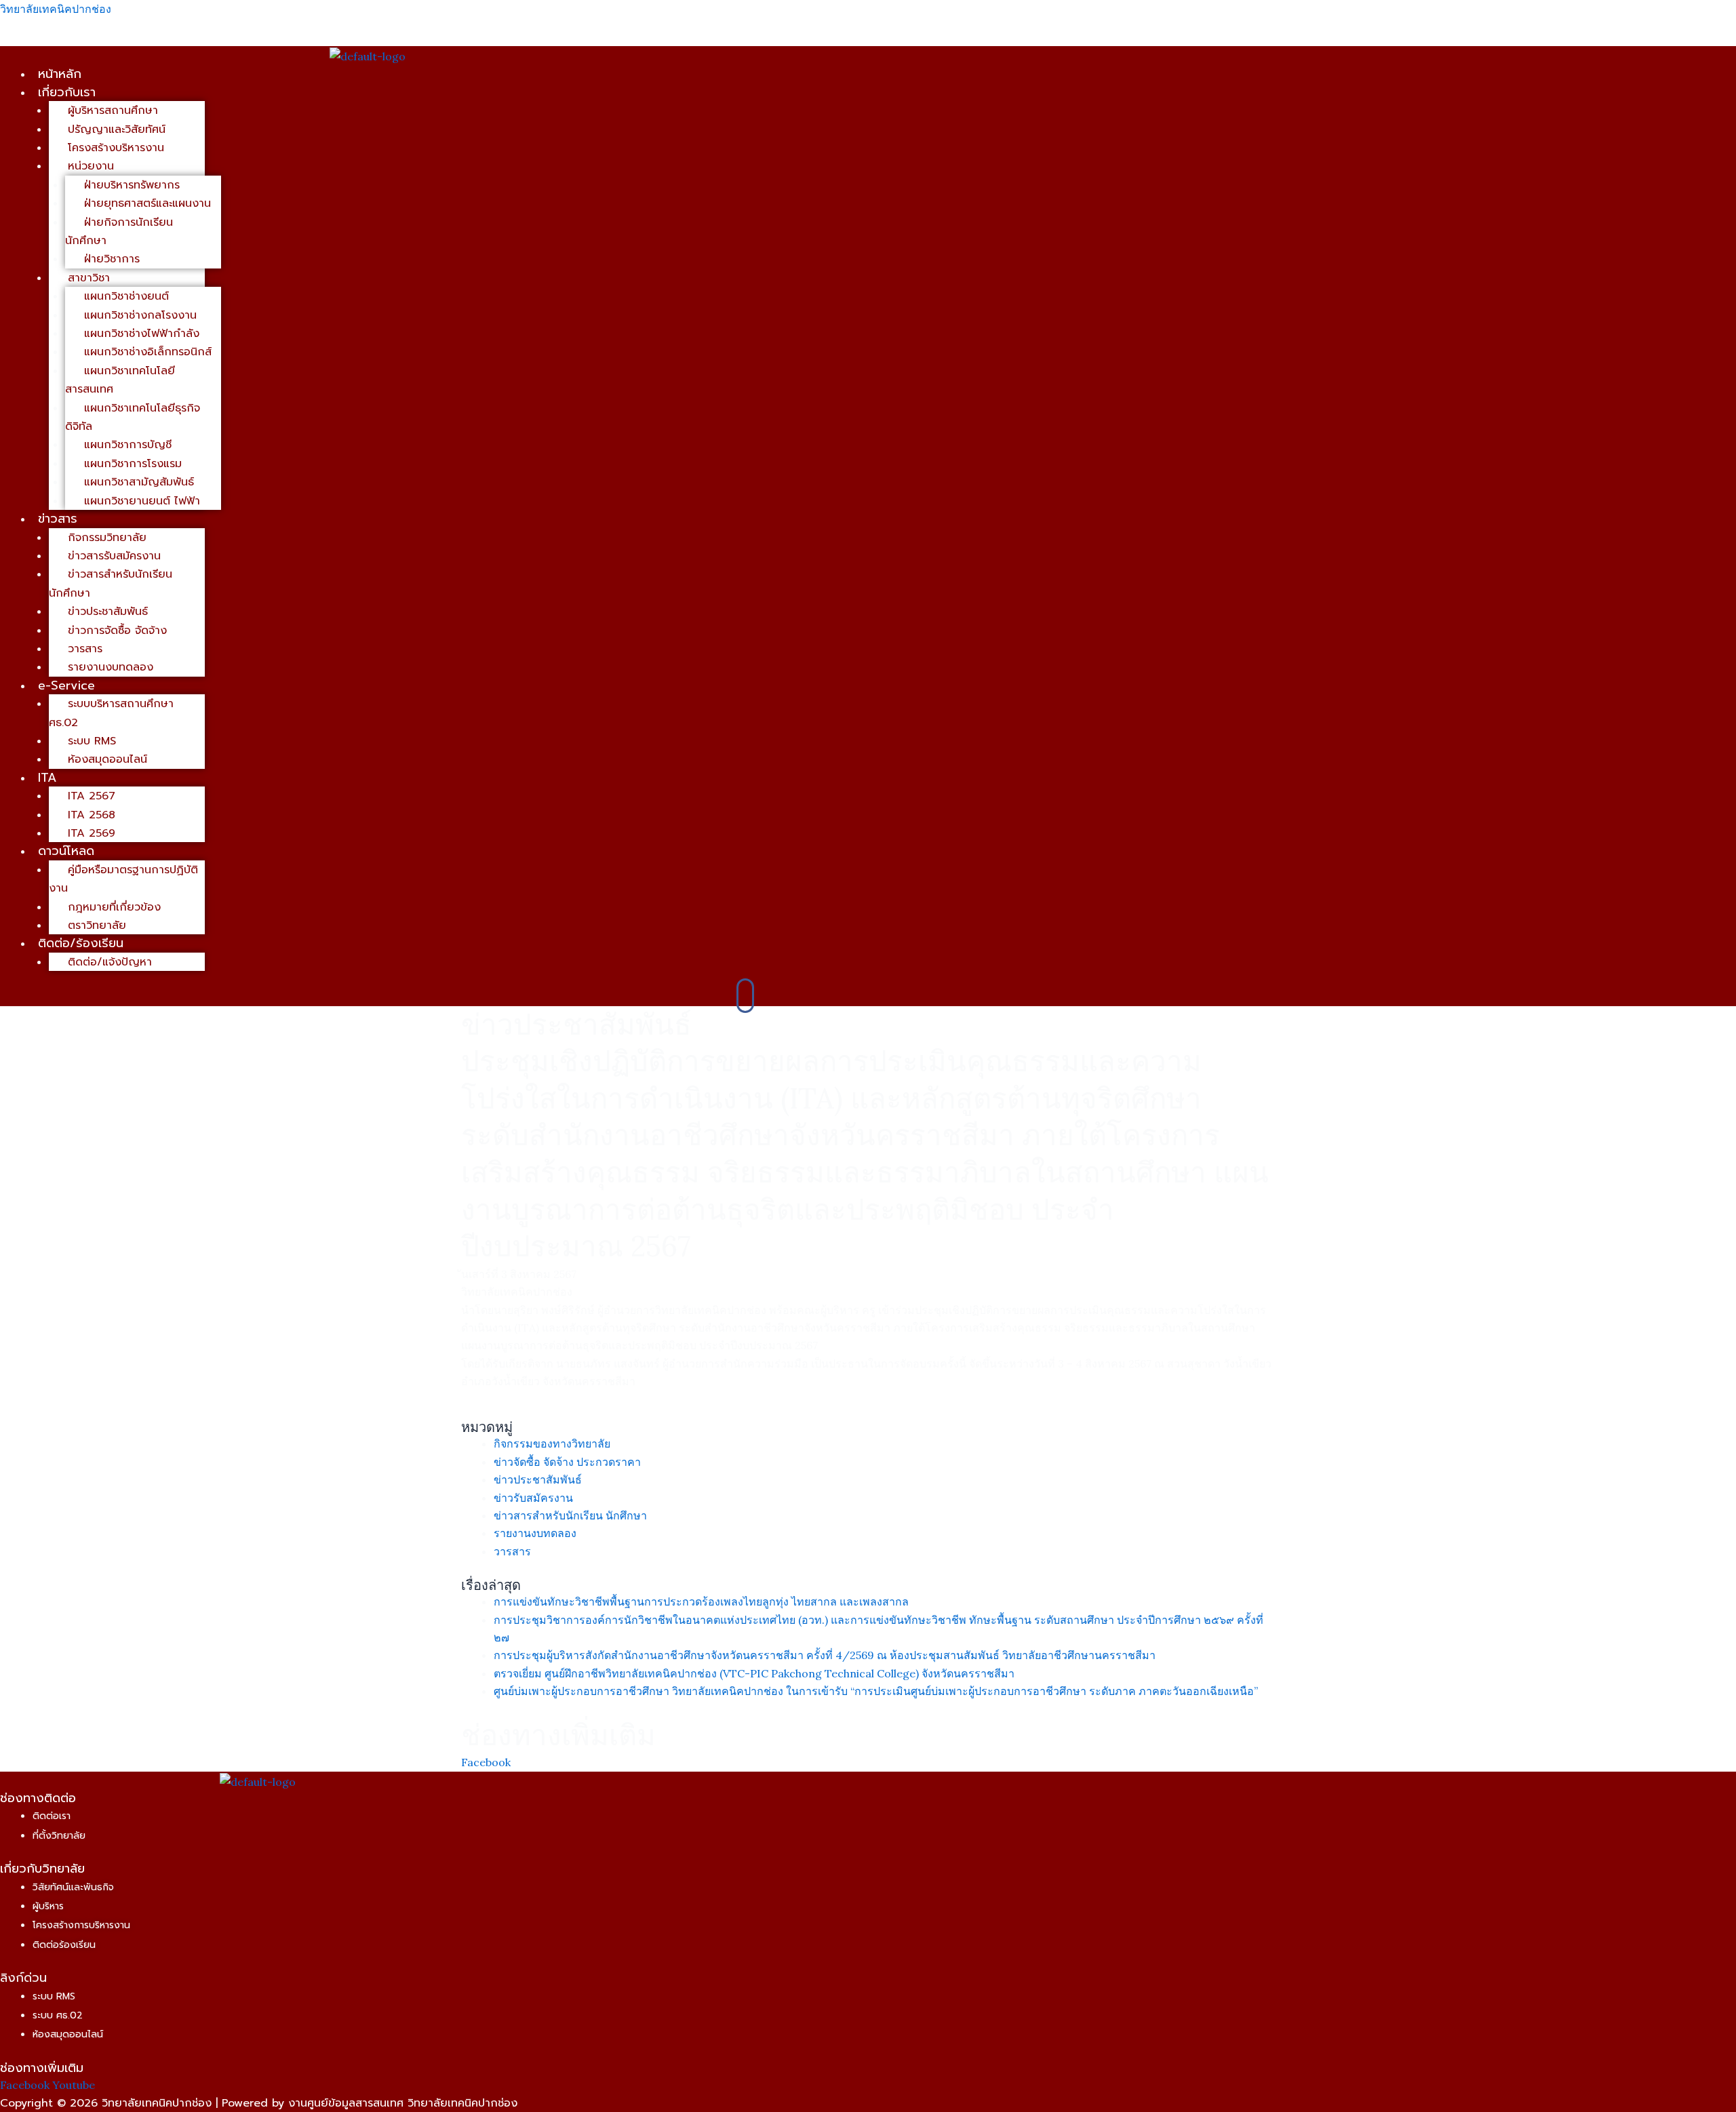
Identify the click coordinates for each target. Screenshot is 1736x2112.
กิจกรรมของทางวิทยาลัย (552, 1443)
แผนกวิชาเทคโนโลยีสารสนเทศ (120, 380)
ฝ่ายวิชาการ (112, 259)
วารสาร (85, 649)
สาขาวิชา (89, 278)
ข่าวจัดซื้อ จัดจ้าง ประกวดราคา (567, 1462)
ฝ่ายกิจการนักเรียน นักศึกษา (119, 232)
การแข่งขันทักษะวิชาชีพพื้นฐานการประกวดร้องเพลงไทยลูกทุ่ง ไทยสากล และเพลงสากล (701, 1601)
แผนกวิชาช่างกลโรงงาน (140, 315)
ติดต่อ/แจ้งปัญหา (110, 962)
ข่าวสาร (58, 519)
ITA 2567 (92, 796)
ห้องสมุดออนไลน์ (107, 759)
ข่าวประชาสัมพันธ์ (108, 612)
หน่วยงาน (91, 166)
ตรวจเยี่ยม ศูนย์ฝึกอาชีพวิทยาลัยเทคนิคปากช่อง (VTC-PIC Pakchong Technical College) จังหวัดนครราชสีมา (754, 1673)
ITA (47, 778)
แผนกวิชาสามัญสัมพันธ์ (139, 482)
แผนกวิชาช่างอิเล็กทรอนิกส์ (148, 352)
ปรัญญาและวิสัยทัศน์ (117, 129)
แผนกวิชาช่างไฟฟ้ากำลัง (142, 334)
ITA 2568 (92, 815)
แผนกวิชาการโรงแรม (133, 464)
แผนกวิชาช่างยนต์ (126, 296)
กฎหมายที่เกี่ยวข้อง (114, 907)
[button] (491, 92)
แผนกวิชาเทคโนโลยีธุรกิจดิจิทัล (133, 417)
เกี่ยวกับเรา (67, 92)
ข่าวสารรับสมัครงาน (114, 556)
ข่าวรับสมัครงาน (533, 1498)
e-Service (66, 685)
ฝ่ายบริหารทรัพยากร (132, 185)
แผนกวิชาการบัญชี (128, 445)
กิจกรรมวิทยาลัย (107, 538)
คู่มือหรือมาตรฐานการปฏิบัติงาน (123, 879)
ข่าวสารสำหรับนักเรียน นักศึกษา (111, 583)
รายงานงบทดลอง (111, 667)
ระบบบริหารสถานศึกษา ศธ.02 (111, 713)
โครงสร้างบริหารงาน (116, 148)
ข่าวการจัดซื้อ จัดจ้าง (117, 631)
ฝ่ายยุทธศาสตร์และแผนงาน (147, 203)
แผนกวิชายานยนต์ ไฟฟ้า (142, 501)
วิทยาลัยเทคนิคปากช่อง (56, 9)
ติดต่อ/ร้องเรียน (81, 943)
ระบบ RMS (92, 741)
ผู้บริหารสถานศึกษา (113, 111)
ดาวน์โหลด (66, 851)
